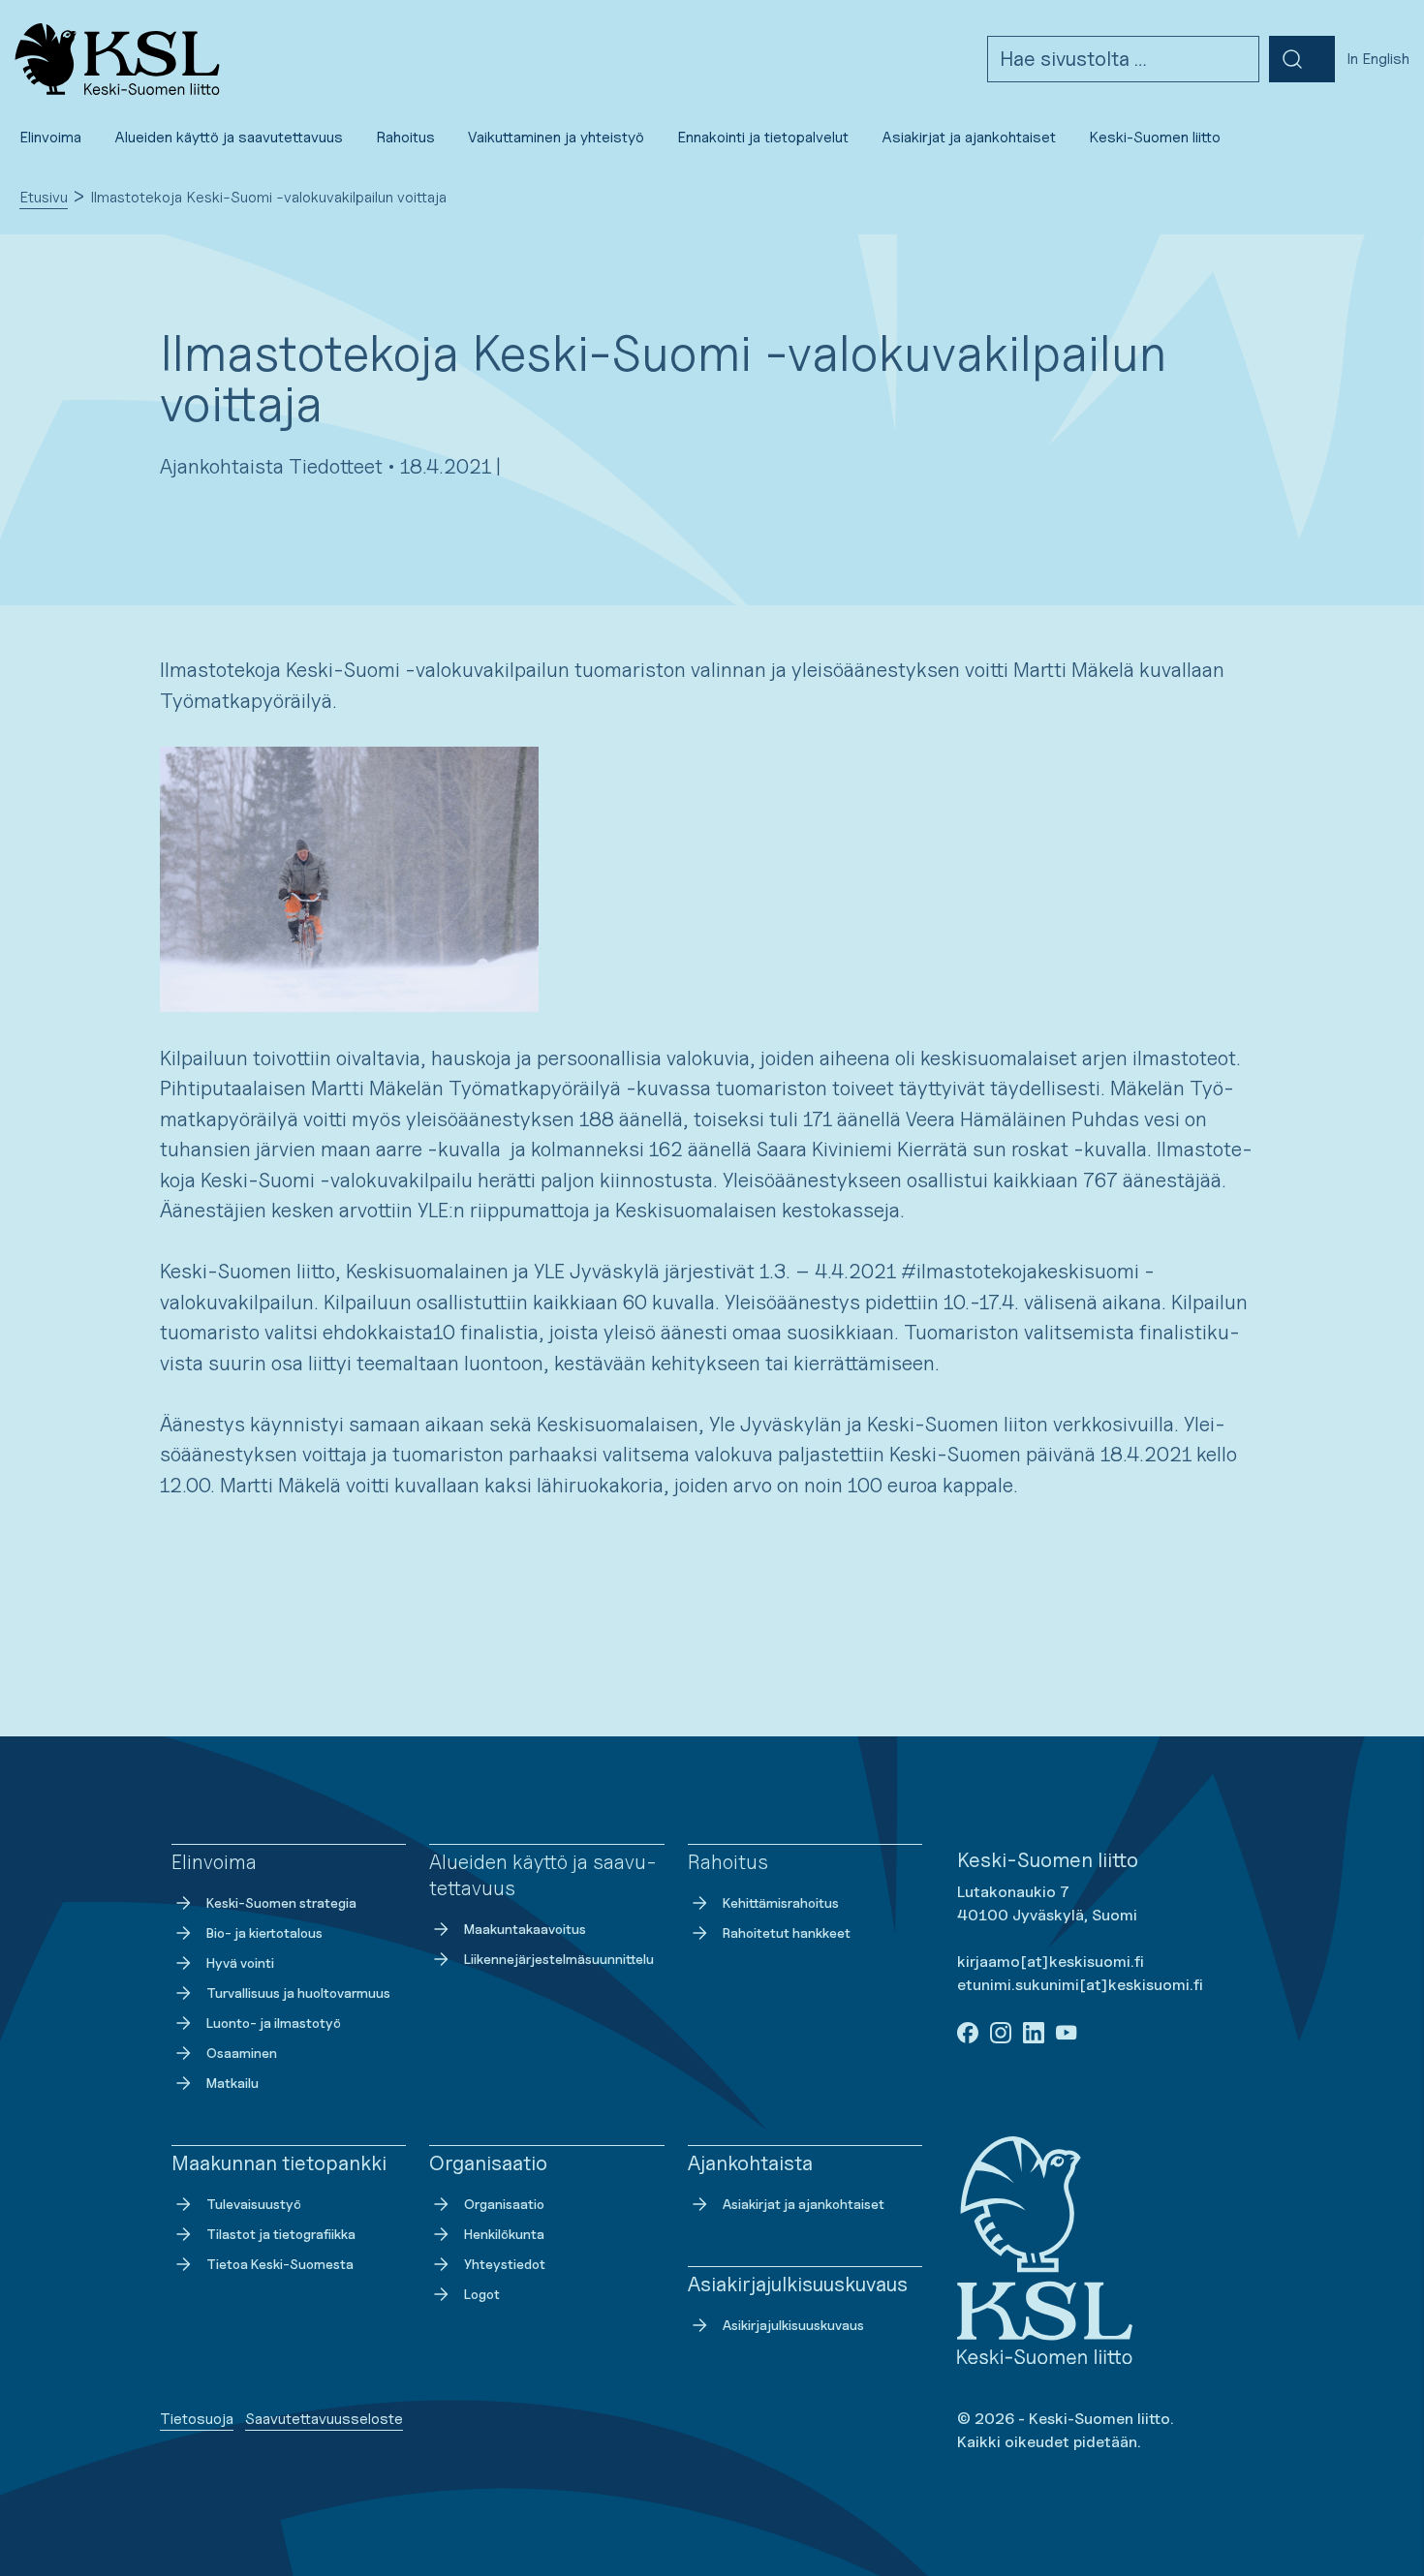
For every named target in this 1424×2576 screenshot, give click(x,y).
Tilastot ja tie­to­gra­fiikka (281, 2234)
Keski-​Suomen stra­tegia (281, 1902)
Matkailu (232, 2083)
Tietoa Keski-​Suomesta (280, 2264)
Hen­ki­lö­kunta (504, 2234)
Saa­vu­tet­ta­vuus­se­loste (324, 2419)
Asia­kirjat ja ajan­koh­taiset (804, 2204)
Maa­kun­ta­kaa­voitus (525, 1929)
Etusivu (44, 197)
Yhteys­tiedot (505, 2264)
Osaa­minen (242, 2053)
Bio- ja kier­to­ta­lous (264, 1932)
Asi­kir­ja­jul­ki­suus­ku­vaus (793, 2325)
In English (1378, 59)
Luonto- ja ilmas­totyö (274, 2023)
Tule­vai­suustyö (254, 2204)
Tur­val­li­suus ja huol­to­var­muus (298, 1993)
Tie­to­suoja (197, 2419)
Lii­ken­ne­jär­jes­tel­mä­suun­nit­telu (559, 1959)
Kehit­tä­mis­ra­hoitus (781, 1902)
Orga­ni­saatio (504, 2204)
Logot (482, 2294)
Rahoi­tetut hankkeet (787, 1932)
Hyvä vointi (240, 1963)
